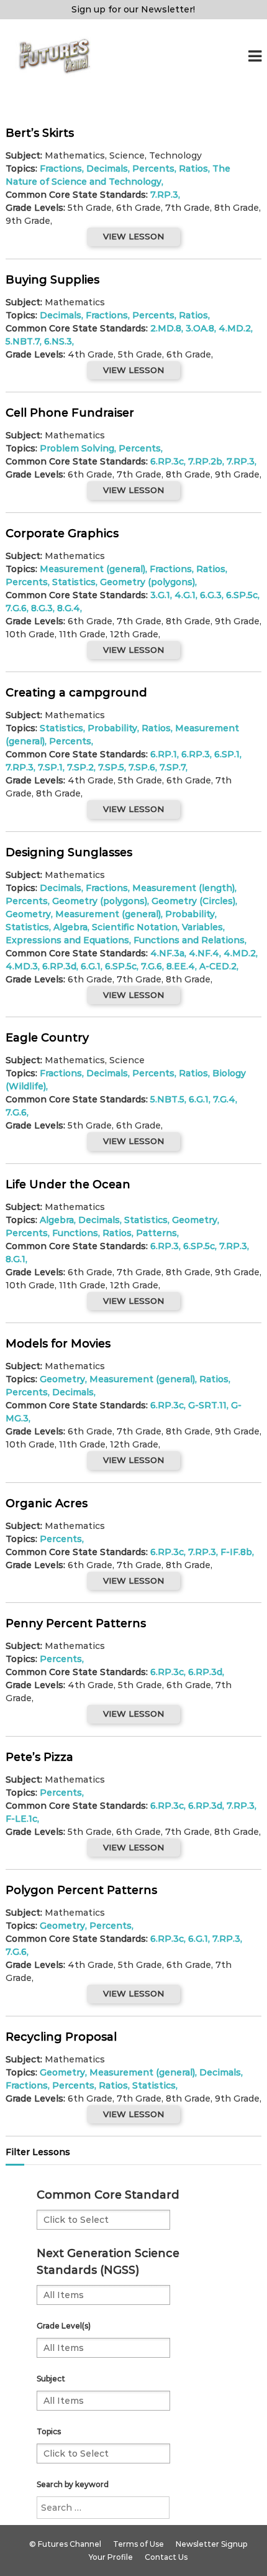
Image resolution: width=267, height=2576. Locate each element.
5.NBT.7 (23, 341)
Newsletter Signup (211, 2544)
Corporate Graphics (62, 533)
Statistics (74, 582)
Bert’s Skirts (40, 133)
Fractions (61, 169)
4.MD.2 (235, 328)
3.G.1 (160, 595)
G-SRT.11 (207, 1405)
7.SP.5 (111, 767)
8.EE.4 (181, 966)
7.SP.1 (50, 767)
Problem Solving (77, 448)
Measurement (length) (183, 888)
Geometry (28, 914)
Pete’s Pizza (39, 1757)
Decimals (107, 169)
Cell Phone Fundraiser (70, 413)
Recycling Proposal (61, 2037)
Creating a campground (76, 693)
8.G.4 (69, 608)
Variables (202, 927)
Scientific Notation (135, 927)
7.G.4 (224, 1099)
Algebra (70, 927)
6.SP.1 (227, 754)
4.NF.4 (204, 953)
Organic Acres (47, 1503)
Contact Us (166, 2557)
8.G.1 (16, 1259)
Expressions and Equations (67, 940)
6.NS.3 (58, 341)
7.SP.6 (142, 767)
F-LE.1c (21, 1819)
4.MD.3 (22, 966)
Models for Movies (58, 1344)
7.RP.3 (164, 195)
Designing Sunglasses (69, 852)
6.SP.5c (242, 595)
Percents (153, 169)
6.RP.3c (167, 461)
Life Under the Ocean (68, 1184)
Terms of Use (138, 2544)
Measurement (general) (93, 569)
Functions (75, 1233)
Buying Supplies (52, 280)
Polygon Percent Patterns (81, 1890)
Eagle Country (47, 1038)
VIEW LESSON (133, 236)
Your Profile (111, 2557)
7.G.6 (16, 608)
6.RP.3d (59, 966)
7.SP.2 (80, 767)
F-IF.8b (236, 1552)
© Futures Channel (65, 2544)
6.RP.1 (164, 754)
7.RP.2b (205, 461)
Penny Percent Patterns (76, 1623)
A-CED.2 (218, 966)
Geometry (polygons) (147, 582)
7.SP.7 (173, 767)
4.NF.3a (167, 953)
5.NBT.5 (167, 1099)
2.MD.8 (166, 328)
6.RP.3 (196, 754)
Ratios (193, 169)
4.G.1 (185, 595)
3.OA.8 (200, 328)
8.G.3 (42, 608)
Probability (112, 728)
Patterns (156, 1233)
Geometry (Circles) (193, 901)
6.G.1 (91, 966)
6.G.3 (211, 595)
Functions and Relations (189, 940)
